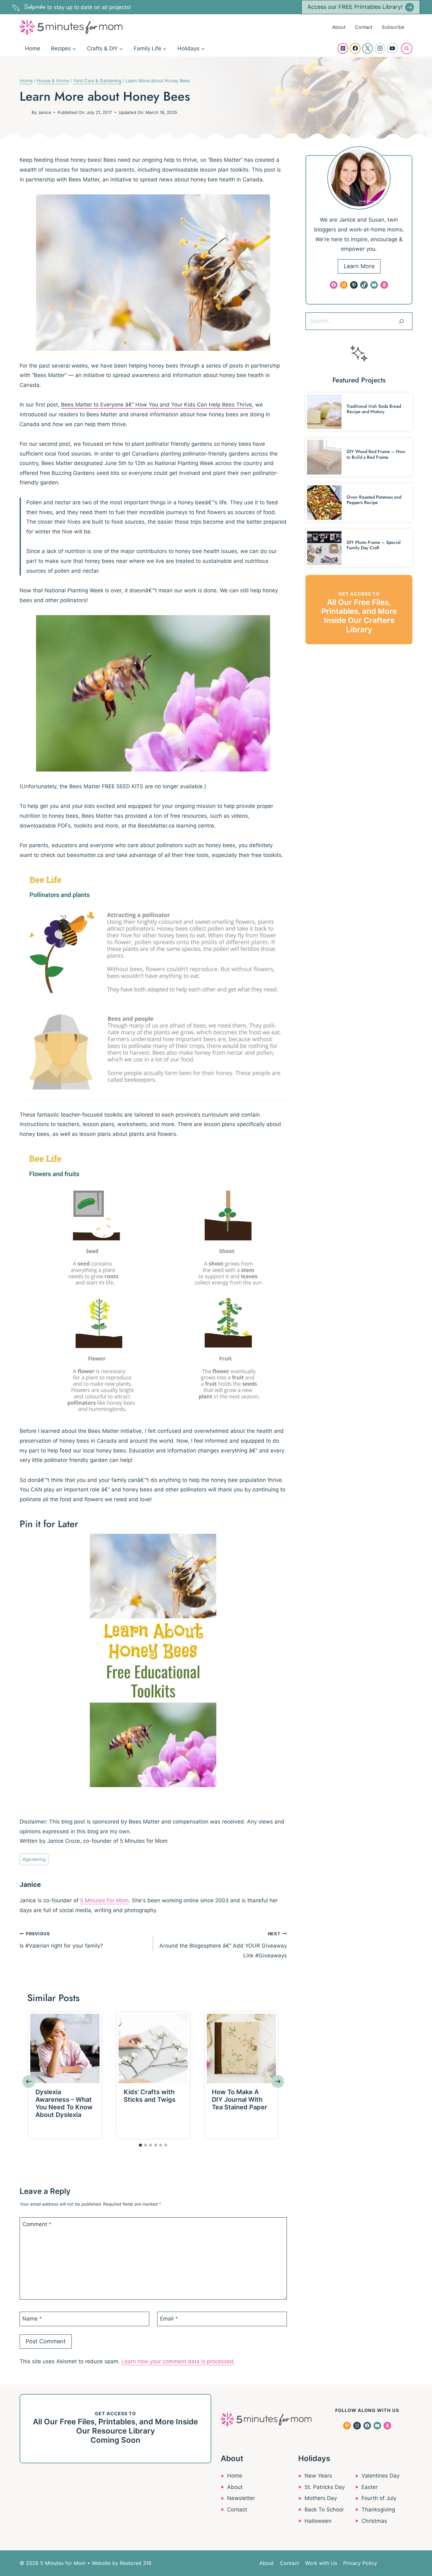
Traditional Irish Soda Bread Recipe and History (374, 409)
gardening (34, 1859)
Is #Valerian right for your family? (61, 1940)
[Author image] (24, 112)
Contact (364, 27)
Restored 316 (136, 2563)
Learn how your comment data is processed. (178, 2361)
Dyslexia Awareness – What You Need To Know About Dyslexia (64, 2103)
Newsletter (241, 2498)
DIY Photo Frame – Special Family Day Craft (374, 545)
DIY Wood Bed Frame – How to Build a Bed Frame (376, 454)
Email (169, 2319)
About (339, 27)
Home (33, 48)
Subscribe (393, 27)
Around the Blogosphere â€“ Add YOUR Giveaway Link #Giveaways (223, 1945)
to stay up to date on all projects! (77, 7)
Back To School (324, 2510)
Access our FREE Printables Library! (355, 7)
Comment (37, 2224)
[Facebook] (355, 48)
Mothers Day (321, 2498)
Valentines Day (380, 2476)
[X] (367, 48)
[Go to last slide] (29, 2082)
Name (32, 2319)
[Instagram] (380, 48)
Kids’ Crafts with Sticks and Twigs (150, 2096)
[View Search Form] (407, 48)
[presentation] (65, 2048)
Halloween (318, 2521)
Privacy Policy (360, 2563)
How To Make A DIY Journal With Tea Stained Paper (240, 2100)
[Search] (401, 321)
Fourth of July (379, 2498)
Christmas (374, 2521)
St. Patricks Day (325, 2487)
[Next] (278, 2082)
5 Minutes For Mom (104, 1900)
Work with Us (321, 2563)
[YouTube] (392, 48)
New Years (318, 2476)
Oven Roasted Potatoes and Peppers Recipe (374, 500)
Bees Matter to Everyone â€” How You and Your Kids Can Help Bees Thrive (157, 405)
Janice (45, 112)
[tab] (140, 2145)
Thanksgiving (378, 2510)
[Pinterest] (343, 48)
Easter (370, 2487)
